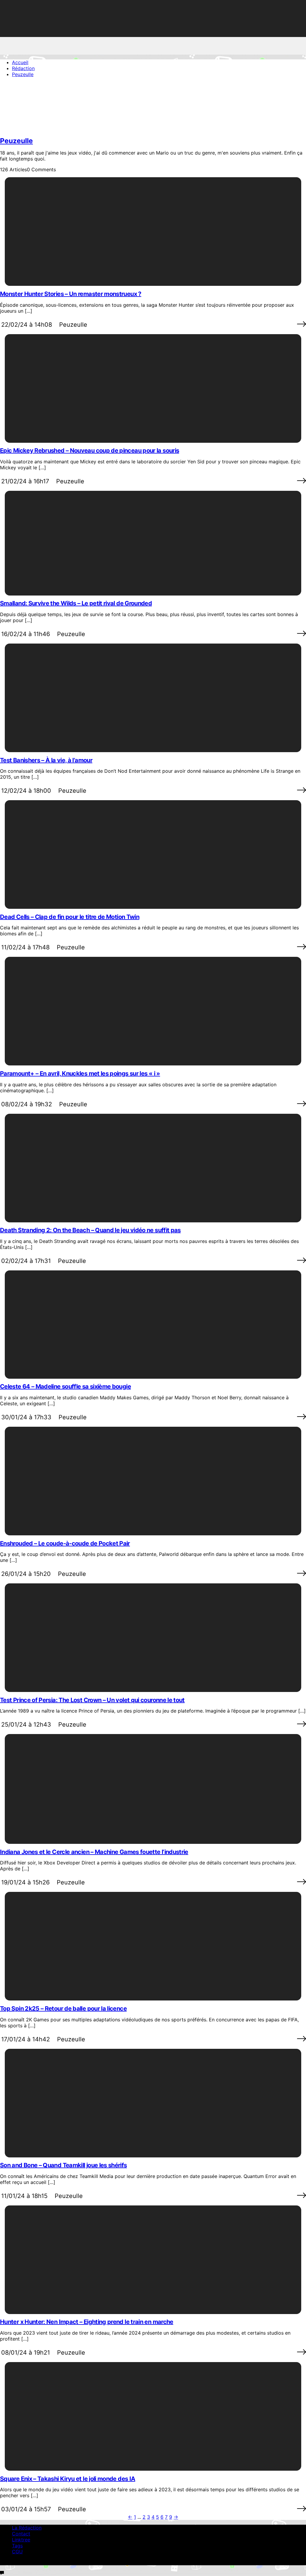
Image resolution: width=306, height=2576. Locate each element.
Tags (17, 2546)
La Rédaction (27, 2528)
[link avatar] (25, 129)
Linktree (21, 2540)
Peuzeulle (16, 141)
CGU (17, 2552)
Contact (21, 2534)
